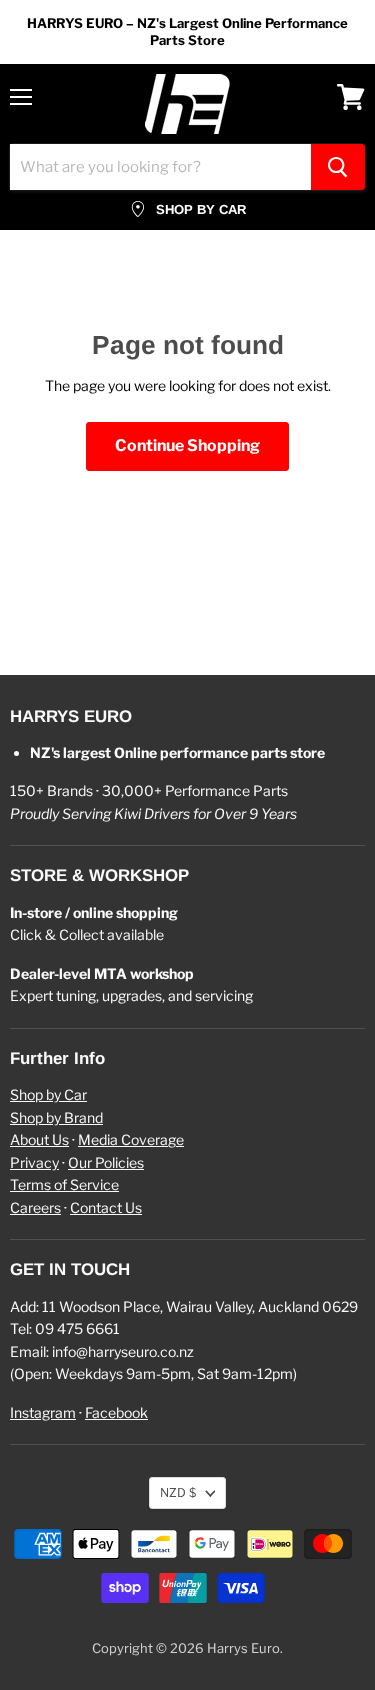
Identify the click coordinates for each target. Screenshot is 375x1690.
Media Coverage (131, 1139)
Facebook (116, 1412)
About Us (39, 1139)
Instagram (43, 1412)
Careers (35, 1207)
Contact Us (106, 1207)
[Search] (338, 167)
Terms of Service (64, 1184)
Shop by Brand (56, 1117)
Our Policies (106, 1162)
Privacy (34, 1162)
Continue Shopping (187, 445)
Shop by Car (48, 1094)
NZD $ (178, 1492)
